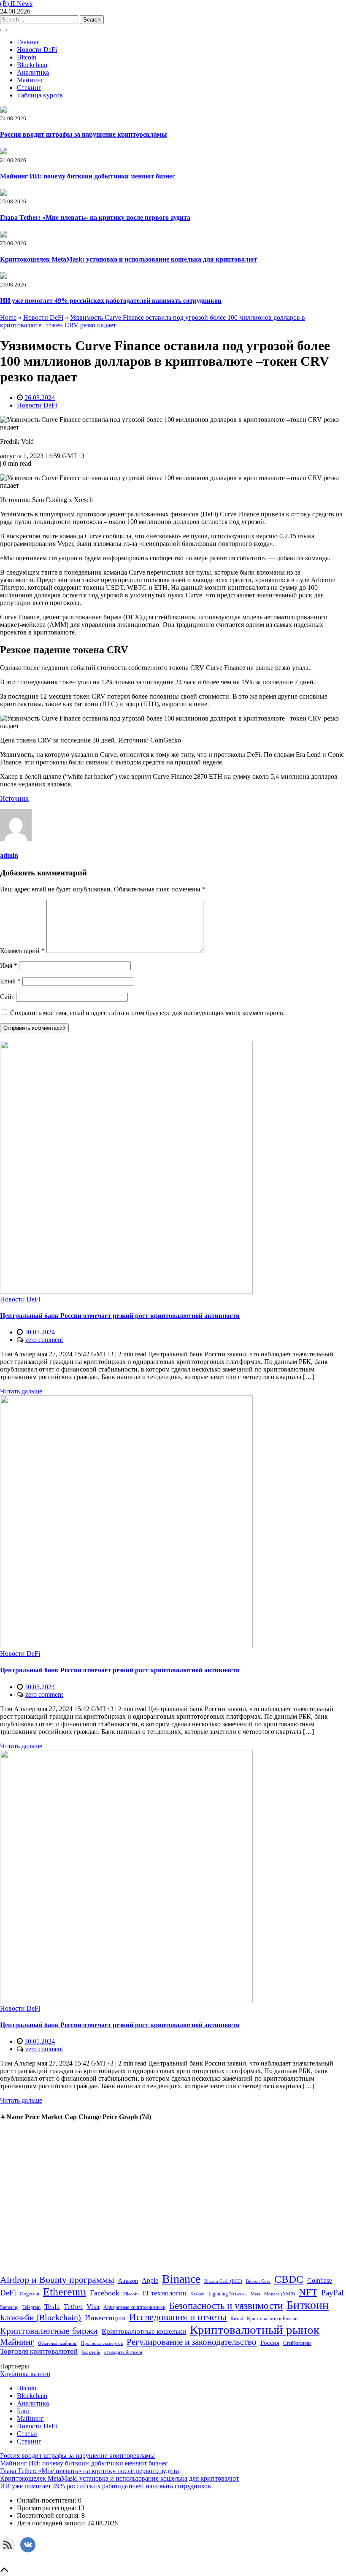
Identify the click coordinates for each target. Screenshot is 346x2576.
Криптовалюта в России (272, 2319)
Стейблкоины (297, 2343)
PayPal (332, 2293)
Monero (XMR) (280, 2294)
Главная (28, 42)
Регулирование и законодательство (192, 2342)
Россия (270, 2342)
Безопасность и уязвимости (226, 2306)
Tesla (52, 2307)
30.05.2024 (40, 1332)
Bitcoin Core (258, 2281)
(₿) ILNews (16, 4)
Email (10, 981)
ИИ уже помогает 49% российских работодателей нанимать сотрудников (111, 301)
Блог (24, 2411)
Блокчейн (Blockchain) (41, 2317)
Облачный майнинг (58, 2343)
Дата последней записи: (52, 2523)
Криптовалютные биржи (49, 2331)
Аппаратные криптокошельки (134, 2307)
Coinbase (320, 2280)
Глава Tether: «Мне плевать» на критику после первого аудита (95, 217)
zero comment (44, 1340)
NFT (308, 2292)
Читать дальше (21, 1391)
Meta (255, 2294)
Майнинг (30, 80)
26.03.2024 (40, 398)
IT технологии (165, 2293)
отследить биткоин (123, 2352)
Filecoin (131, 2294)
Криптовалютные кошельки (144, 2332)
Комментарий (22, 951)
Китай (237, 2319)
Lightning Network (228, 2294)
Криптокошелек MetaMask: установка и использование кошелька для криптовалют (128, 259)
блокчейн (91, 2352)
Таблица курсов (40, 95)
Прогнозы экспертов (102, 2343)
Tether (73, 2306)
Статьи (27, 2434)
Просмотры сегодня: (47, 2508)
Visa (93, 2306)
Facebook (105, 2293)
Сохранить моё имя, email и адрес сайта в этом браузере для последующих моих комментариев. (147, 1013)
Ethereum (65, 2292)
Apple (150, 2280)
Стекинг (29, 88)
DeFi (8, 2293)
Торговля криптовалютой (39, 2351)
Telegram (31, 2307)
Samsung (9, 2307)
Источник (14, 798)
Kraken (197, 2294)
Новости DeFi (37, 50)
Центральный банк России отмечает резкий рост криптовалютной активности (120, 1316)
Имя (9, 965)
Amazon (128, 2281)
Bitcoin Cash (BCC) (223, 2281)
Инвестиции (105, 2318)
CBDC (289, 2279)
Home (8, 317)
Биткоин (308, 2305)
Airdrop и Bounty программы (57, 2280)
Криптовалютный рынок (255, 2330)
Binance (181, 2279)
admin (9, 855)
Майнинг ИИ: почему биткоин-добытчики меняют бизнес (88, 176)
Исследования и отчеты (178, 2317)
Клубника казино (25, 2374)
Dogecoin (30, 2294)
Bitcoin (27, 57)
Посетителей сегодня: (49, 2515)
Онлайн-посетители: (47, 2500)
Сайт (7, 997)
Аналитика (33, 72)
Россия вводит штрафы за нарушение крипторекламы (84, 134)
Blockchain (32, 65)
